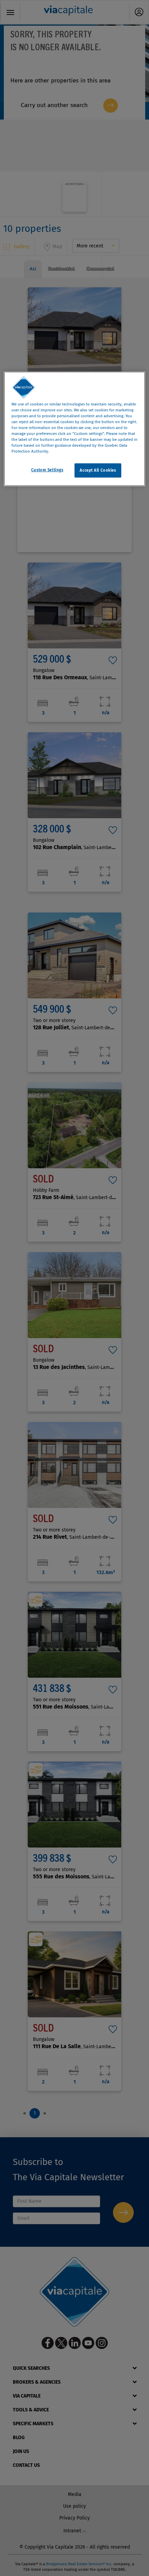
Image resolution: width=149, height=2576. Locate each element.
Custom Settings (47, 470)
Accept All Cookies (98, 470)
